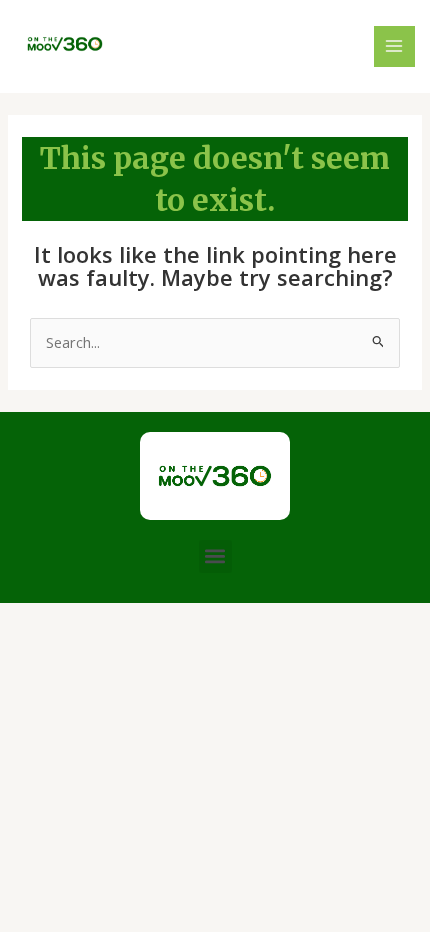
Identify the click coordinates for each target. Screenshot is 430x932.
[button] (215, 556)
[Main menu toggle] (395, 47)
